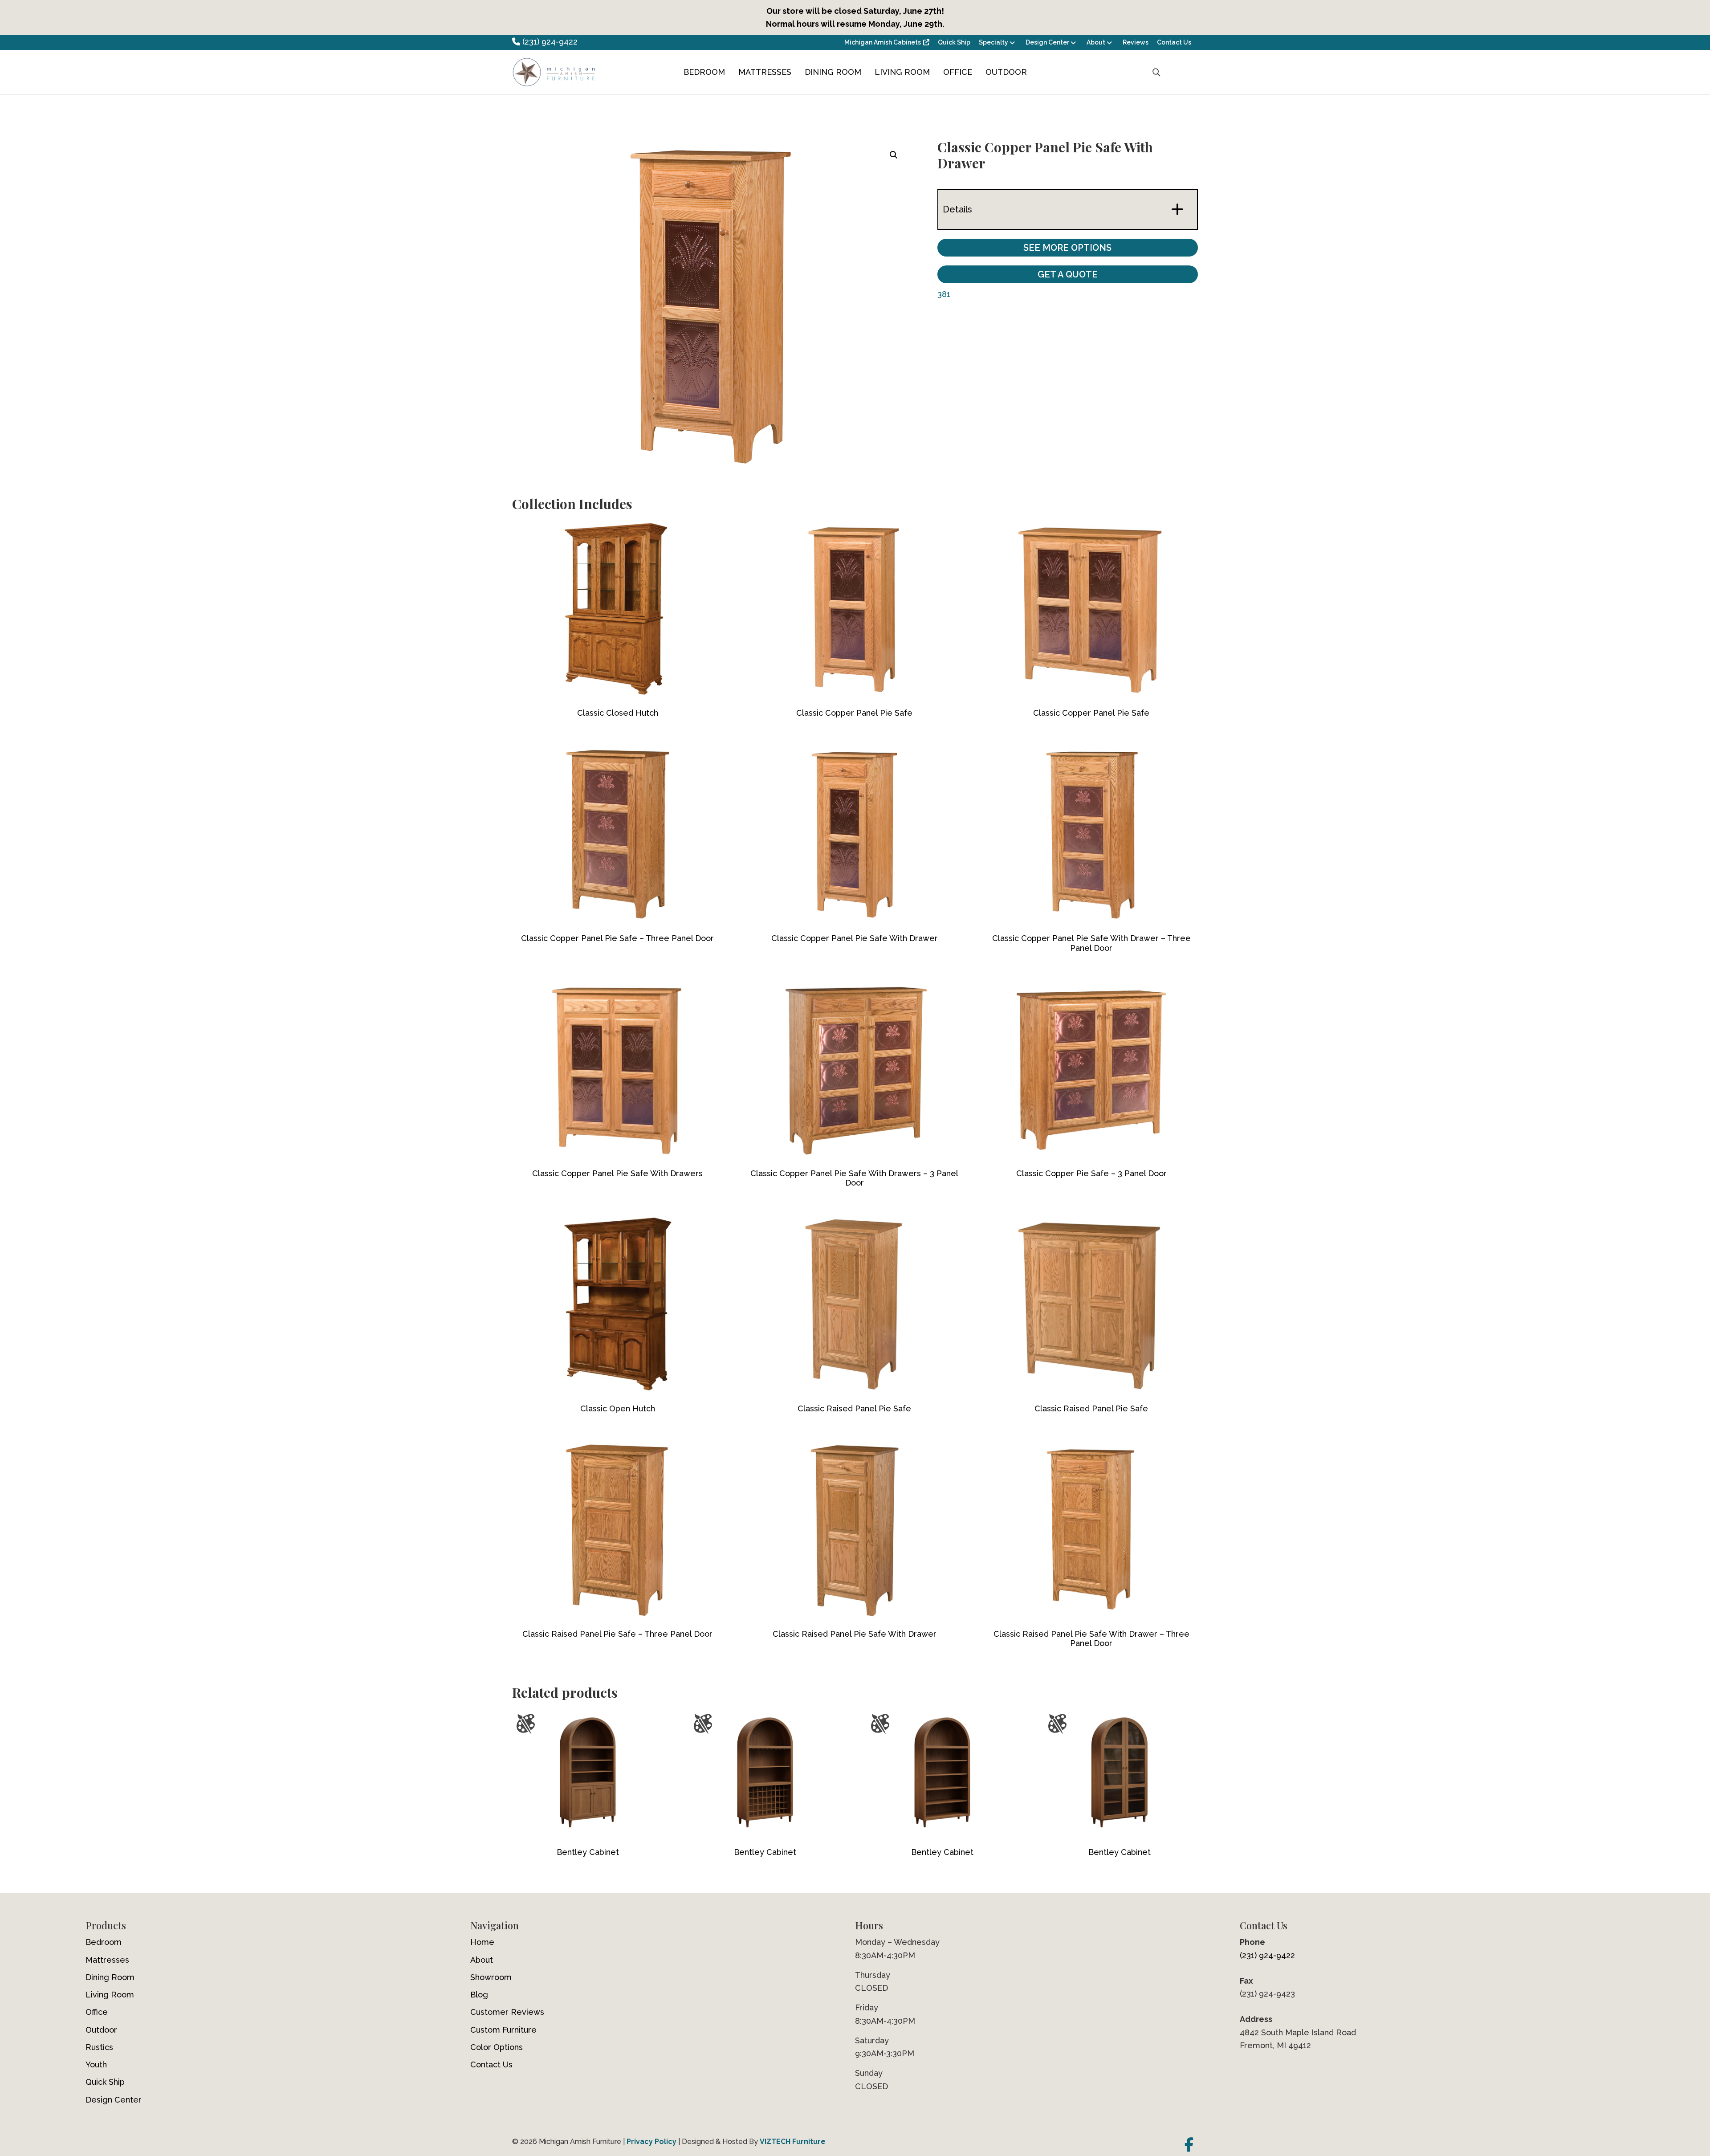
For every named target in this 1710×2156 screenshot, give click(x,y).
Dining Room (833, 72)
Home (482, 1942)
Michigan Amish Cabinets (883, 42)
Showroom (491, 1977)
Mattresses (765, 72)
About (1096, 42)
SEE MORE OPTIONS (1067, 248)
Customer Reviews (507, 2012)
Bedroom (704, 72)
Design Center (1047, 42)
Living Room (902, 72)
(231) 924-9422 (549, 42)
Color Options (497, 2047)
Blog (479, 1995)
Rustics (99, 2047)
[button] (894, 155)
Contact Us (1174, 42)
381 (944, 294)
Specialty (993, 42)
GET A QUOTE (1068, 274)
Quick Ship (954, 42)
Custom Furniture (503, 2030)
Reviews (1136, 42)
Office (958, 72)
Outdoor (1006, 72)
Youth (96, 2064)
